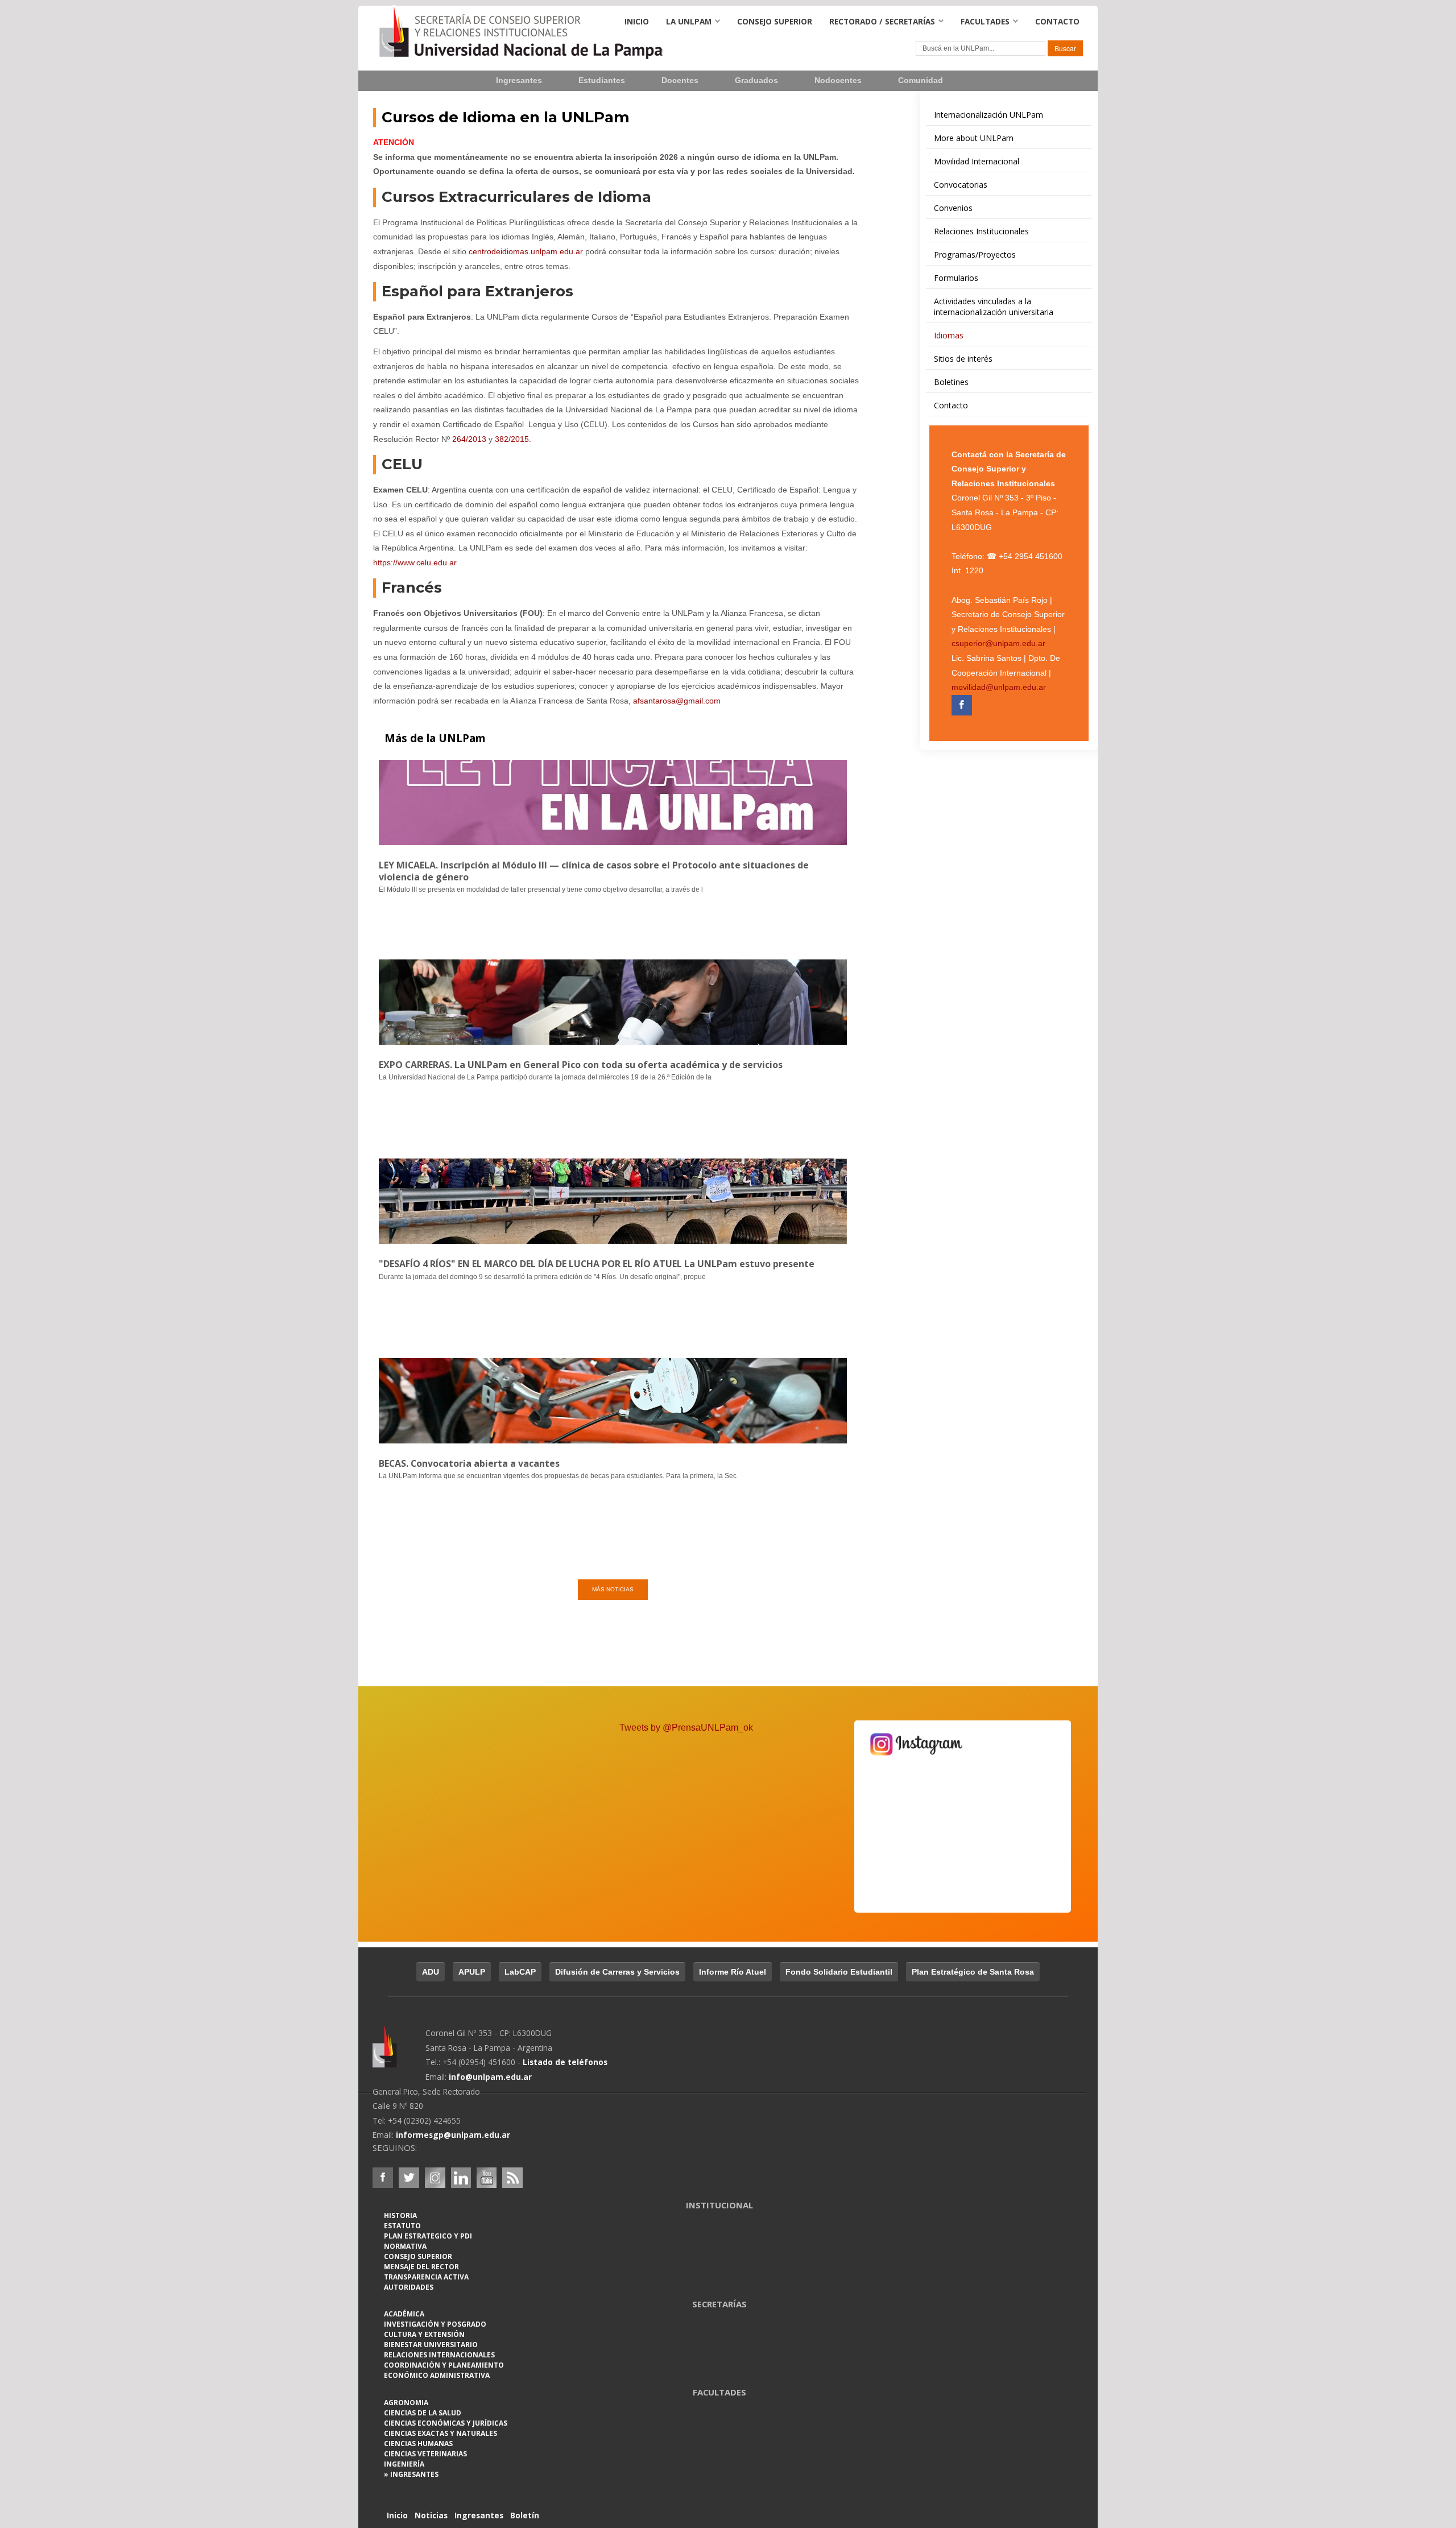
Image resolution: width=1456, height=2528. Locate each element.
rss (512, 2178)
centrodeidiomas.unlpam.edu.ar (526, 251)
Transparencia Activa (426, 2277)
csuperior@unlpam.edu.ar (998, 644)
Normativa (405, 2246)
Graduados (756, 80)
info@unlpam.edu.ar (490, 2077)
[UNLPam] (399, 2054)
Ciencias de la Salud (423, 2413)
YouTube (486, 2178)
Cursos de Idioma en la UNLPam (506, 117)
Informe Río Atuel (733, 1972)
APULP (472, 1972)
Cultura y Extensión (424, 2334)
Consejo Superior (775, 21)
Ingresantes (519, 80)
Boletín (525, 2515)
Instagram (435, 2178)
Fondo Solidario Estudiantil (839, 1972)
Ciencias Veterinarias (425, 2454)
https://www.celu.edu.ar (415, 562)
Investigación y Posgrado (435, 2324)
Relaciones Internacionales (439, 2355)
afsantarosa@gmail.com (677, 701)
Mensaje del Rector (421, 2267)
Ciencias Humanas (418, 2444)
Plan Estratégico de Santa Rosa (973, 1972)
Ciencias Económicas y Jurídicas (446, 2423)
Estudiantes (602, 80)
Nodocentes (838, 80)
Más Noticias (613, 1589)
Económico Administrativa (437, 2375)
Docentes (680, 80)
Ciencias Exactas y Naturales (440, 2433)
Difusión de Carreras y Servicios (617, 1972)
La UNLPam (689, 21)
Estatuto (402, 2226)
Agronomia (406, 2403)
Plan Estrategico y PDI (428, 2236)
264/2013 (468, 439)
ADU (431, 1972)
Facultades (985, 21)
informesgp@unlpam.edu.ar (453, 2135)
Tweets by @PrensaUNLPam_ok (686, 1728)
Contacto (1057, 21)
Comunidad (921, 80)
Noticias (431, 2515)
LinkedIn (461, 2178)
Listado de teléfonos (565, 2062)
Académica (404, 2314)
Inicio (637, 21)
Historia (400, 2215)
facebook (383, 2178)
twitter (409, 2178)
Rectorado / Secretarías (882, 21)
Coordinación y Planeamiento (444, 2365)
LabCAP (520, 1972)
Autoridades (409, 2287)
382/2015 (512, 439)
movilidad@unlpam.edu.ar (999, 687)
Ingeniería (404, 2464)
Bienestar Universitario (431, 2345)
